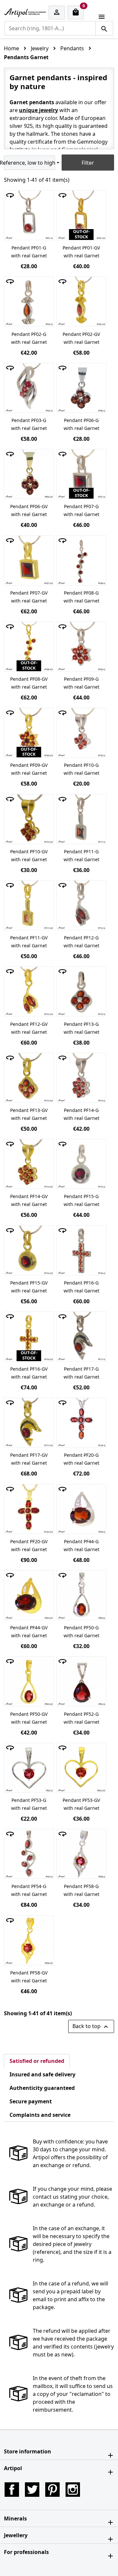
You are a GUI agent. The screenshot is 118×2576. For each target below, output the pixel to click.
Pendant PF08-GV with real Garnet (29, 683)
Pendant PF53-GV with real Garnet (81, 1804)
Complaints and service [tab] (40, 2115)
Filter (88, 163)
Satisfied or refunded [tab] (37, 2061)
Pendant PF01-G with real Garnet (29, 252)
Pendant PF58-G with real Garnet (81, 1890)
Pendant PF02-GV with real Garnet (81, 338)
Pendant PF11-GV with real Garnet (29, 942)
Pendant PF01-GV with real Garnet (81, 252)
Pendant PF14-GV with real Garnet (29, 1200)
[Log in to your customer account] (57, 13)
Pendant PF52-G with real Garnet (81, 1718)
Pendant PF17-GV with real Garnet (29, 1459)
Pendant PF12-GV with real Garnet (29, 1028)
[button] (59, 2451)
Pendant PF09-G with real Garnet (81, 683)
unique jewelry (39, 110)
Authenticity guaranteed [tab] (42, 2088)
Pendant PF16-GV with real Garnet (29, 1373)
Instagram (73, 2490)
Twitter (32, 2490)
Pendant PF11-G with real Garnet (81, 855)
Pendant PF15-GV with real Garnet (29, 1287)
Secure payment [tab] (31, 2101)
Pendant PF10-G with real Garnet (81, 769)
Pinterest (52, 2490)
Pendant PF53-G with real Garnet (29, 1804)
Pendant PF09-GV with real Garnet (29, 769)
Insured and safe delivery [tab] (42, 2074)
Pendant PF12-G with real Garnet (81, 942)
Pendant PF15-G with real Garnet (81, 1200)
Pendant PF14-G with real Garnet (81, 1114)
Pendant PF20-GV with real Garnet (29, 1545)
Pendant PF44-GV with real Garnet (29, 1631)
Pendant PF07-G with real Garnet (81, 510)
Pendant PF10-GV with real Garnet (29, 855)
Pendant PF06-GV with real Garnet (29, 510)
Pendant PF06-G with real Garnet (81, 424)
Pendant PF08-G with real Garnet (81, 597)
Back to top (91, 2027)
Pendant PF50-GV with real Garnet (29, 1718)
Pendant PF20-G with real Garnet (81, 1459)
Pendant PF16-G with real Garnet (81, 1287)
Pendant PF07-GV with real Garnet (29, 597)
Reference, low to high (29, 163)
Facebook (12, 2490)
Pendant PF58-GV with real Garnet (29, 1977)
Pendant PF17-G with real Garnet (81, 1373)
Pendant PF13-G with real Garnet (81, 1028)
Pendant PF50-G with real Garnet (81, 1631)
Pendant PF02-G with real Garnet (29, 338)
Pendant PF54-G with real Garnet (29, 1890)
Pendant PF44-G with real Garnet (81, 1545)
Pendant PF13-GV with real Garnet (29, 1114)
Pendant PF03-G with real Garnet (29, 424)
